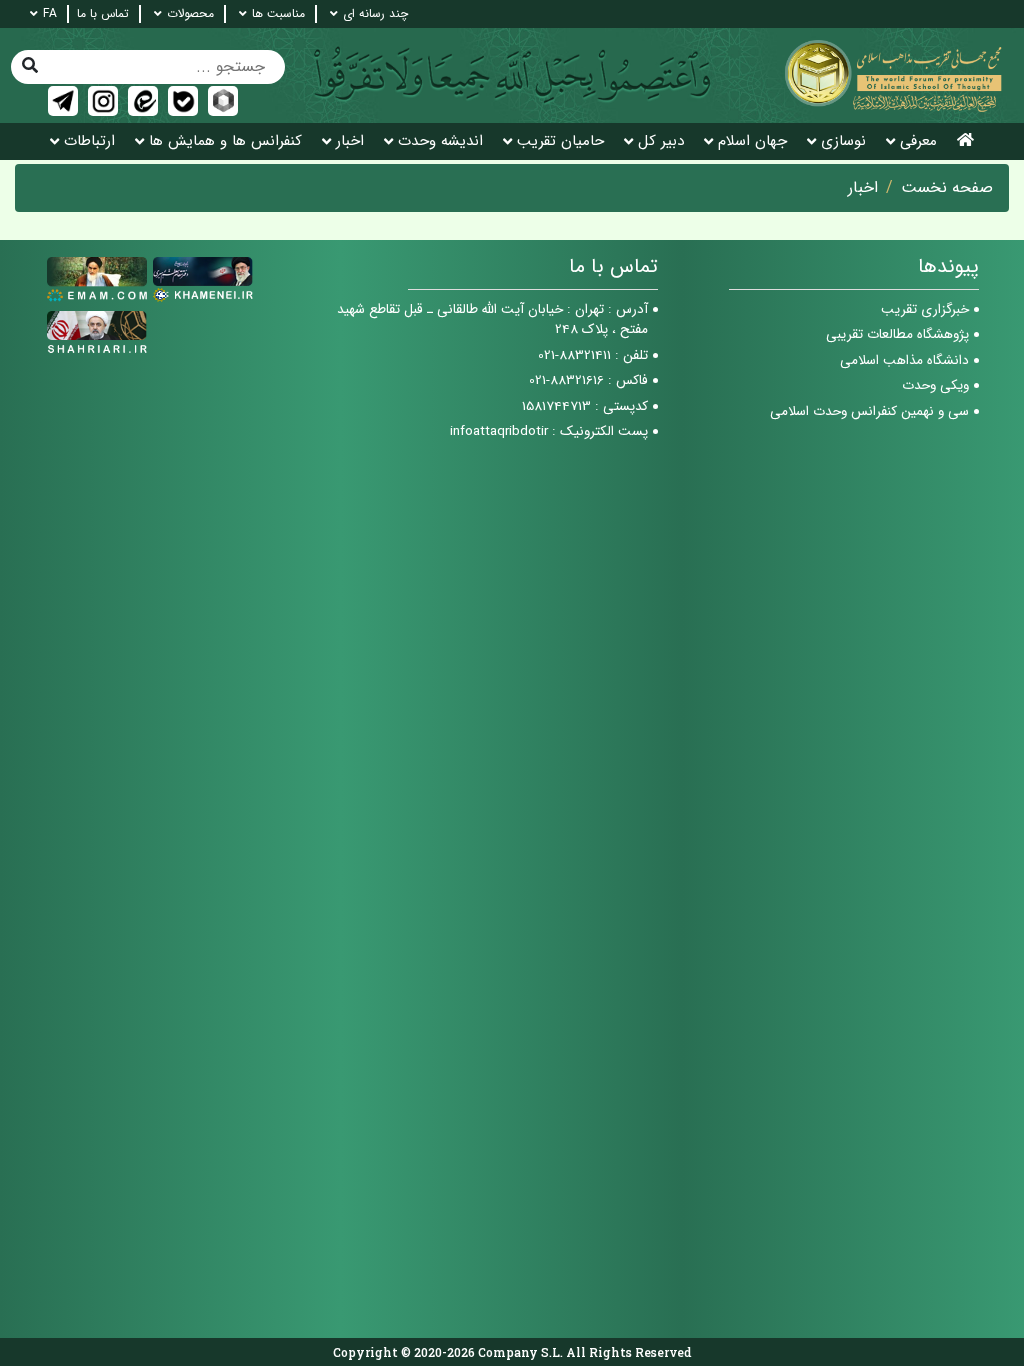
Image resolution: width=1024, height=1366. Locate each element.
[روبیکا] (223, 101)
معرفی (918, 141)
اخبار (350, 141)
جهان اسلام (752, 141)
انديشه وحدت (440, 141)
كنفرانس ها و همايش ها (225, 141)
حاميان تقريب (560, 141)
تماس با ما (103, 14)
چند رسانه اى (375, 14)
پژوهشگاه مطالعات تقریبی (897, 334)
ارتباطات (89, 141)
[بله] (183, 101)
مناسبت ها (278, 14)
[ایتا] (143, 101)
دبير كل (661, 141)
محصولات (190, 14)
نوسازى (843, 141)
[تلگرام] (63, 101)
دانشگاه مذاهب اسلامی (904, 360)
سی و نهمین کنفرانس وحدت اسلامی (869, 411)
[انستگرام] (103, 101)
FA (50, 14)
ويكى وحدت (935, 385)
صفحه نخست (947, 188)
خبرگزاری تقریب (925, 309)
